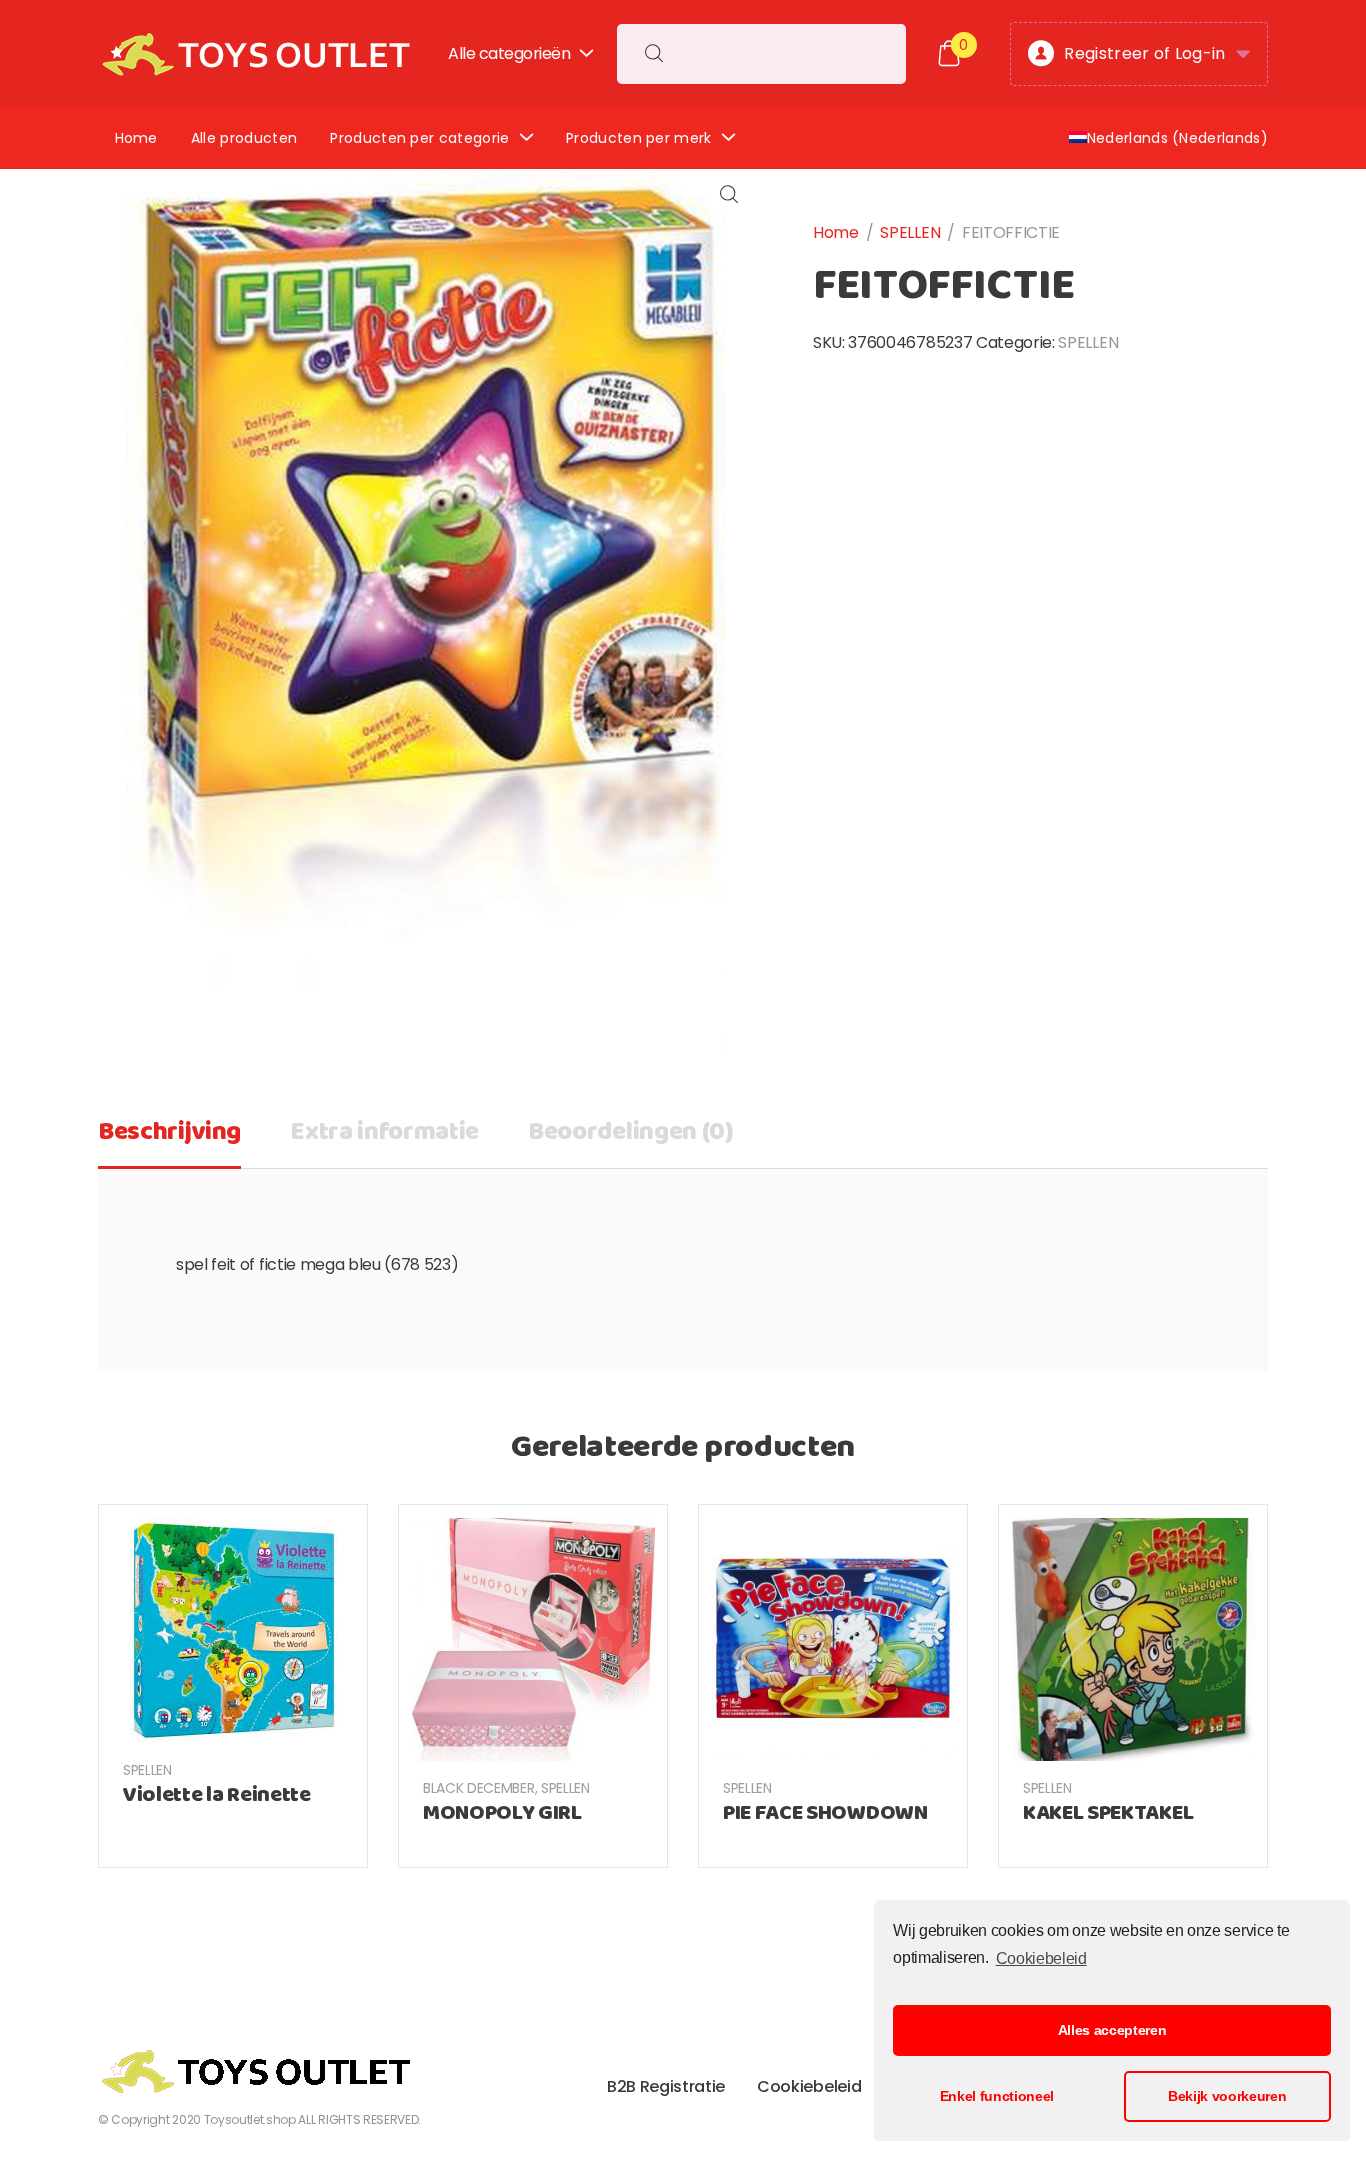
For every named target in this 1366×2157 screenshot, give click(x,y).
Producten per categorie (419, 138)
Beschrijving (169, 1132)
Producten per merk (639, 138)
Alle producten (244, 138)
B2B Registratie (666, 2086)
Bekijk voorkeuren (1227, 2096)
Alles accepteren (1112, 2030)
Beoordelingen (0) (631, 1132)
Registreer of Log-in (1144, 53)
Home (136, 138)
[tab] (169, 1139)
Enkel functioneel (997, 2096)
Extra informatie (384, 1132)
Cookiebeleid (1041, 1958)
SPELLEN (910, 232)
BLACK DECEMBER (479, 1788)
